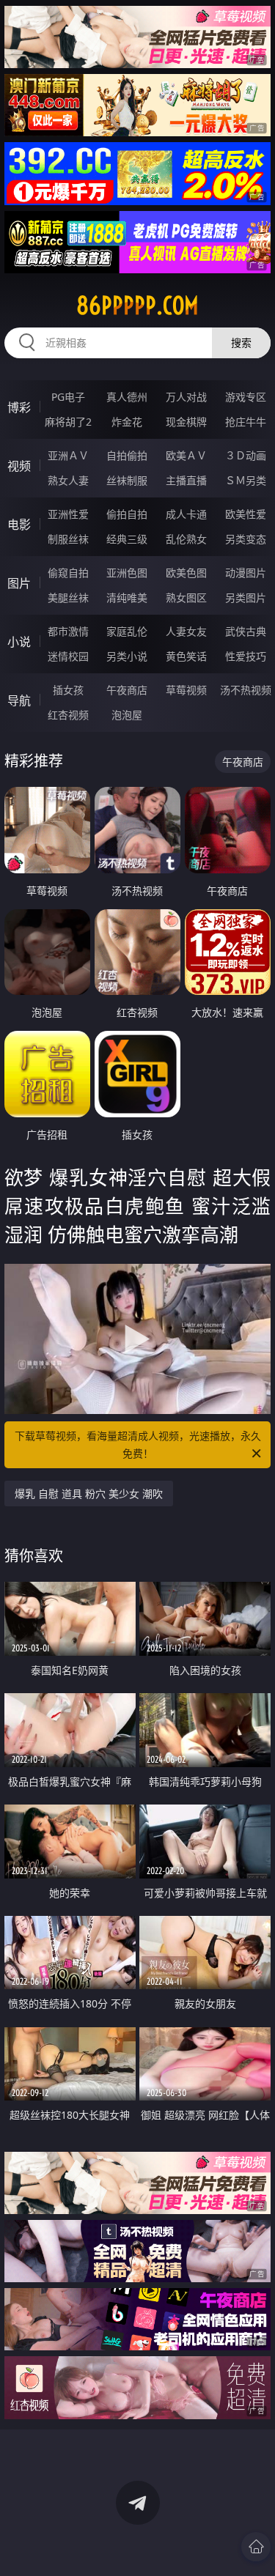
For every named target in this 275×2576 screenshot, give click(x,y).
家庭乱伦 (127, 631)
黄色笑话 (186, 656)
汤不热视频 (246, 690)
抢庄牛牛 (246, 422)
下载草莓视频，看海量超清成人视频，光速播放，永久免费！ (138, 1444)
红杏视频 (68, 715)
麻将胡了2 (68, 422)
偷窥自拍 (68, 573)
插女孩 (68, 690)
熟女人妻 (68, 480)
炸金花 (127, 422)
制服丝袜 (68, 539)
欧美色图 (186, 573)
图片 (19, 583)
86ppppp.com (137, 306)
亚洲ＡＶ (68, 455)
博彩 (19, 407)
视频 (19, 466)
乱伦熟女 (186, 539)
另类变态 (246, 539)
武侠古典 (246, 631)
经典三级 (127, 539)
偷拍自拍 (127, 514)
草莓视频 (186, 690)
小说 (19, 642)
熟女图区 (186, 597)
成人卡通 (186, 514)
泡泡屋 (127, 715)
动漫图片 (246, 573)
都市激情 (68, 631)
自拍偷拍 (127, 455)
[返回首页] (256, 2547)
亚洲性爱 (68, 514)
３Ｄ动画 (246, 455)
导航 (19, 700)
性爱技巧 (246, 656)
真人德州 (127, 397)
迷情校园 (68, 656)
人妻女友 (186, 631)
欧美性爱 (246, 514)
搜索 (241, 343)
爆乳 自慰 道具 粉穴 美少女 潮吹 (89, 1494)
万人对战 (186, 397)
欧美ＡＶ (186, 455)
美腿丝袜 (68, 597)
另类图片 (246, 597)
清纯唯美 (127, 597)
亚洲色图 (127, 573)
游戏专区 (246, 397)
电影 (19, 525)
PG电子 (68, 397)
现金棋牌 (186, 422)
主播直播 (186, 480)
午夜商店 (127, 690)
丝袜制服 (127, 480)
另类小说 (127, 656)
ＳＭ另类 (246, 480)
